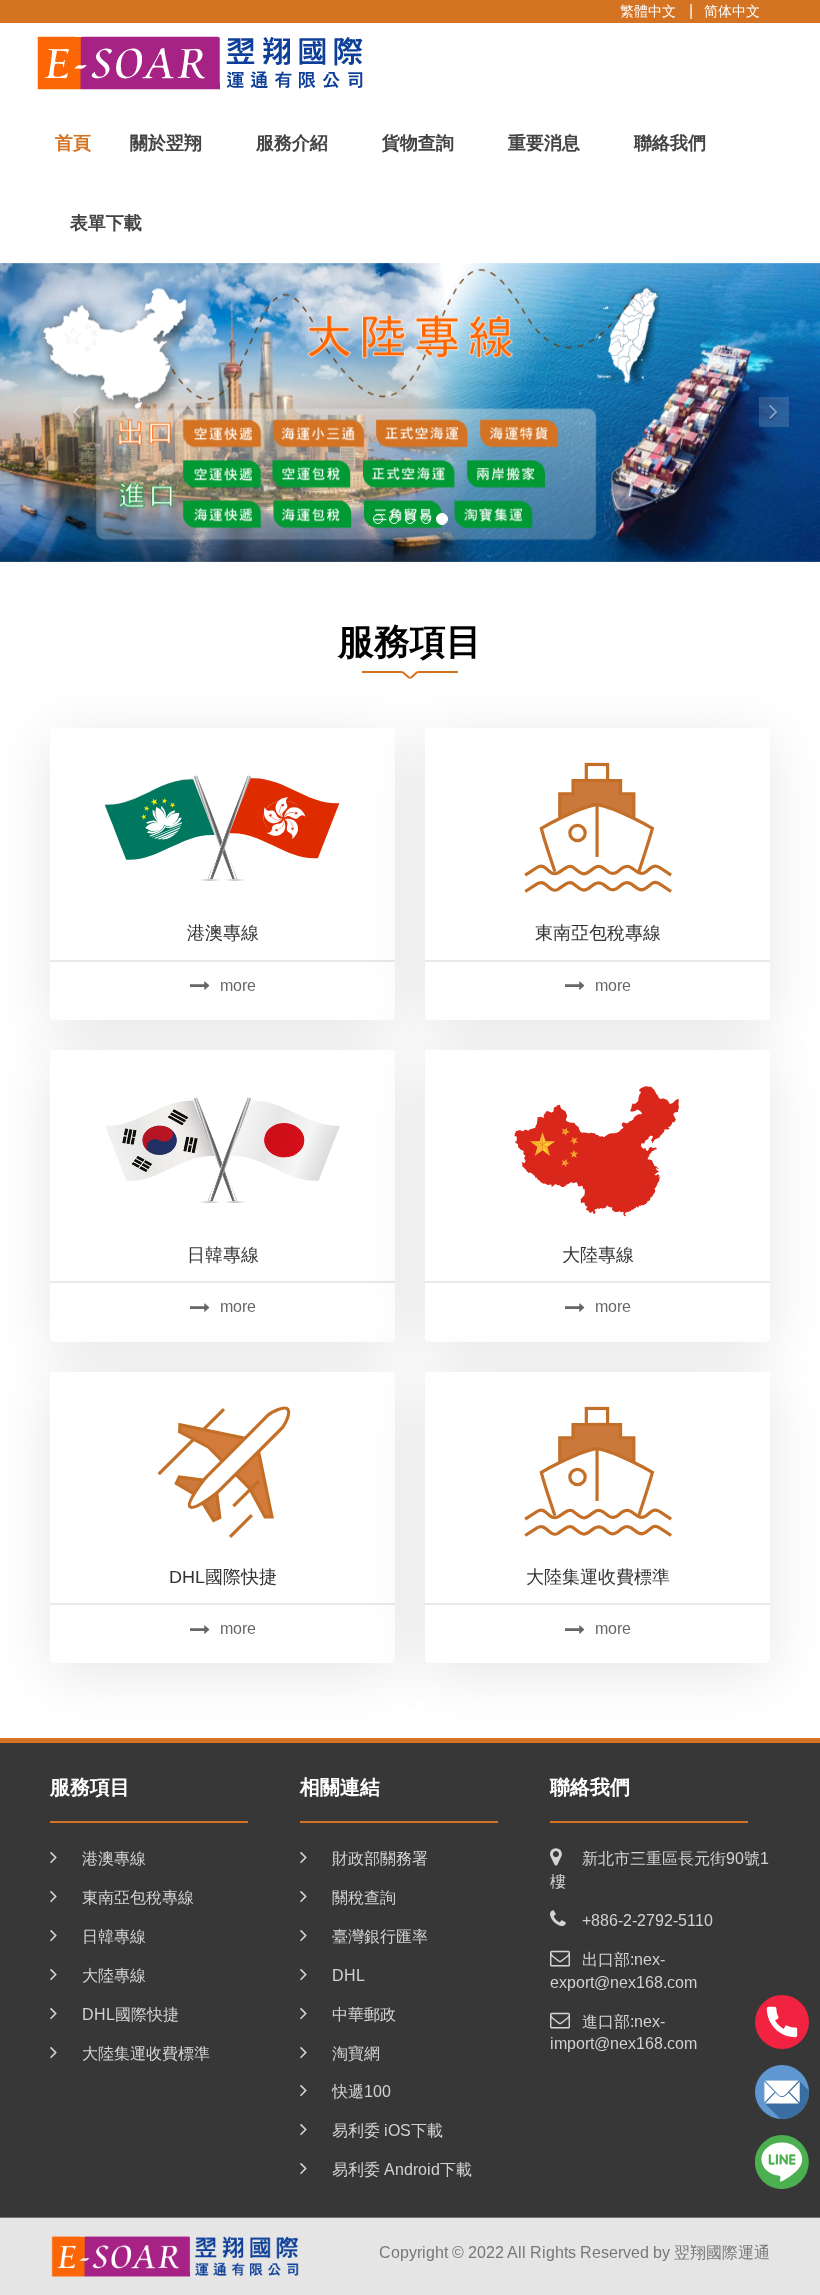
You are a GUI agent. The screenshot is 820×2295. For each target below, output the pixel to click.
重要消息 (544, 143)
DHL (348, 1975)
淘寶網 (356, 2053)
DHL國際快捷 (223, 1577)
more (238, 985)
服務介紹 (292, 143)
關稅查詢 (364, 1897)
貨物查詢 (418, 143)
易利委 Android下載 (402, 2169)
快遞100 (361, 2091)
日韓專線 (223, 1255)
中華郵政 (364, 2014)
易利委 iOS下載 (387, 2130)
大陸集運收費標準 (598, 1577)
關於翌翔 (166, 143)
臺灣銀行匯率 (380, 1936)
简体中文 (732, 11)
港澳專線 (223, 933)
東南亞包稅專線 (598, 933)
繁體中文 (648, 11)
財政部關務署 (380, 1858)
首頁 (73, 143)
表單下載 (106, 223)
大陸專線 (598, 1255)
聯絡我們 (670, 143)
